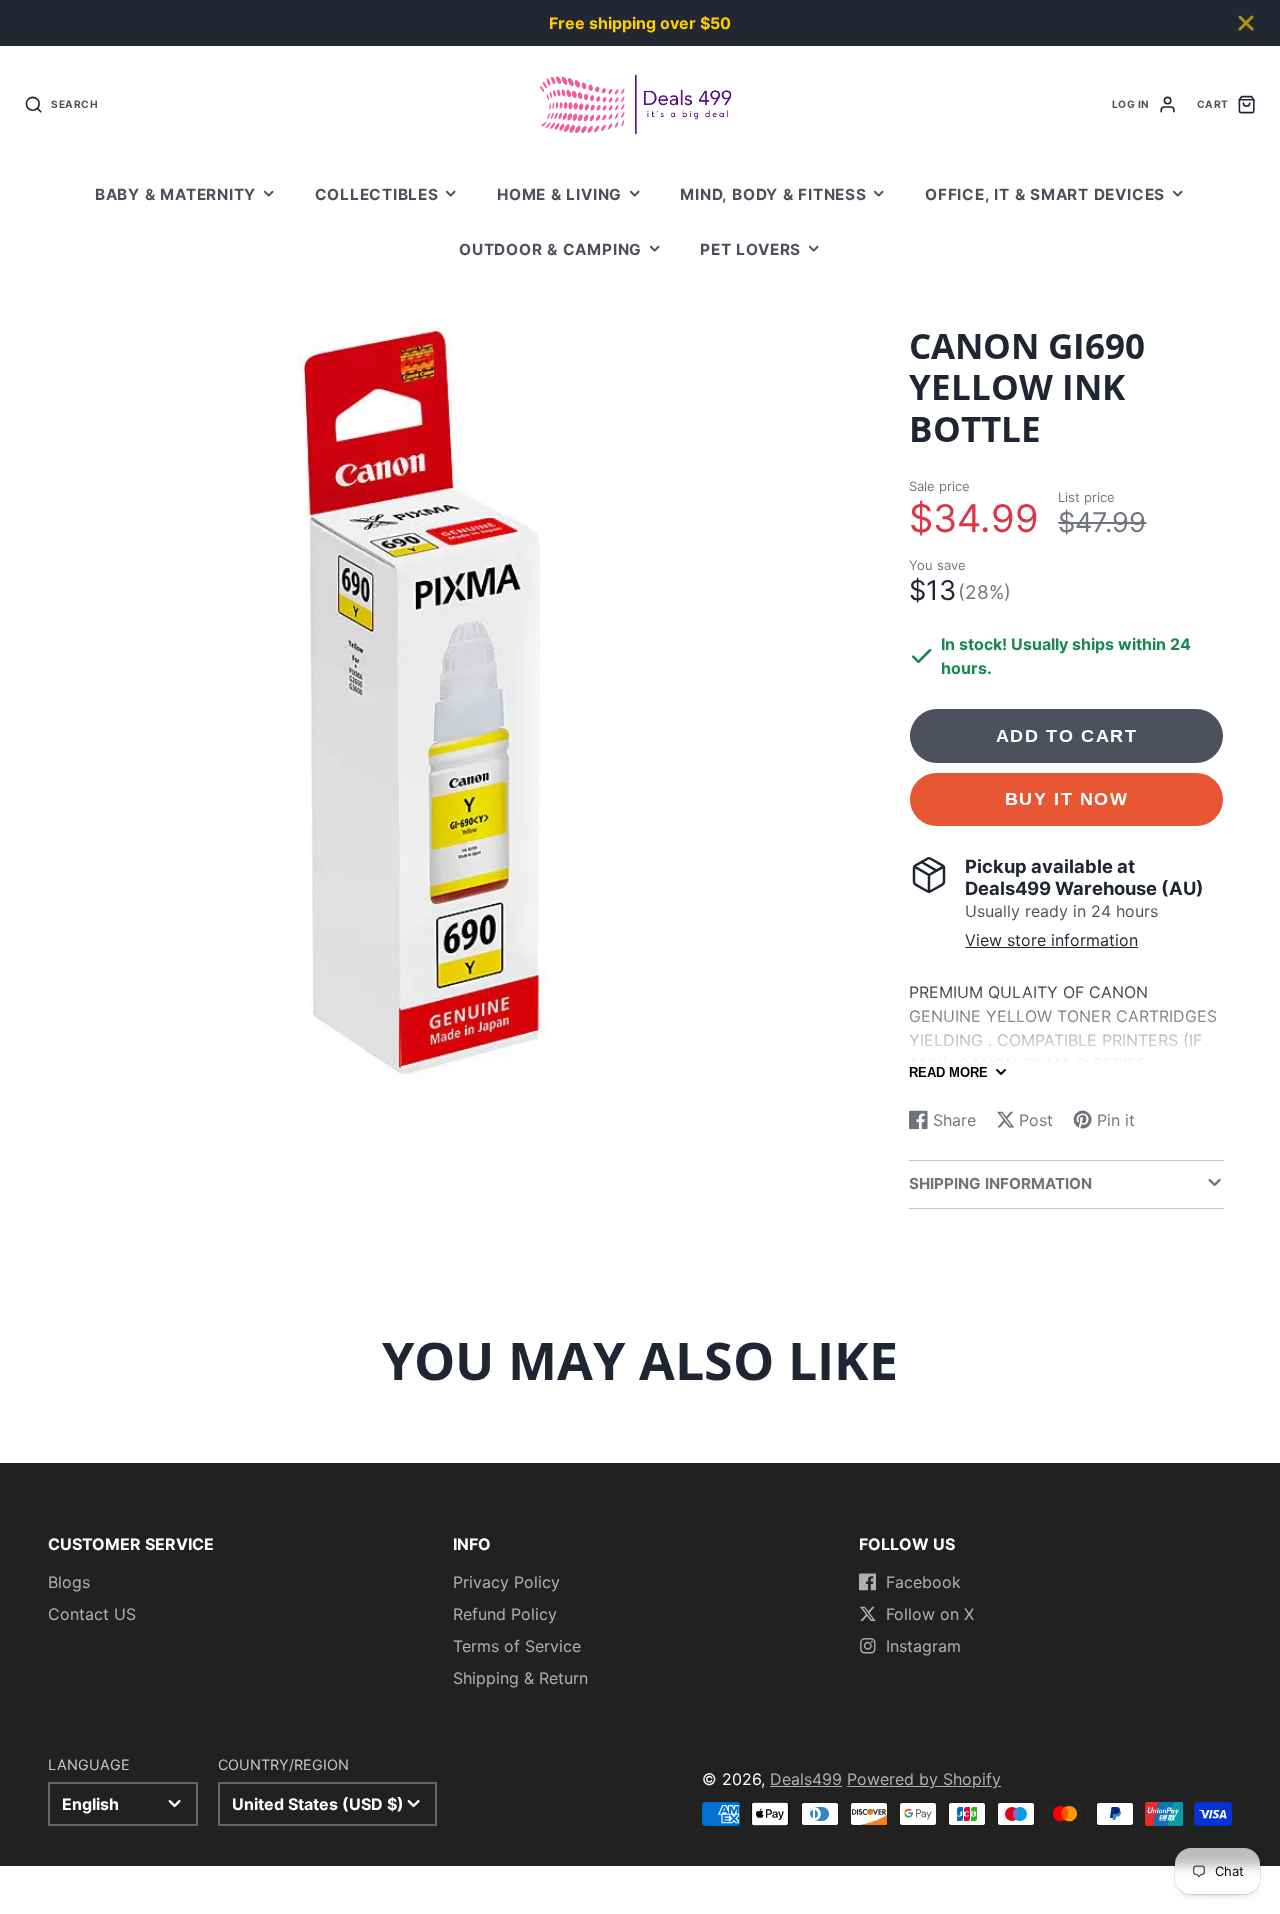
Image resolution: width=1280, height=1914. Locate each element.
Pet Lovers (750, 249)
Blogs (69, 1582)
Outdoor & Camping (550, 249)
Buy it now (1067, 798)
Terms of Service (517, 1646)
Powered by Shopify (924, 1779)
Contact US (92, 1614)
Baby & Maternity (175, 194)
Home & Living (559, 194)
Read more (948, 1072)
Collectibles (377, 194)
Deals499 (806, 1779)
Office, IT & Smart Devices (1045, 194)
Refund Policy (505, 1614)
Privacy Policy (506, 1582)
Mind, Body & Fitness (773, 194)
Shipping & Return (520, 1678)
